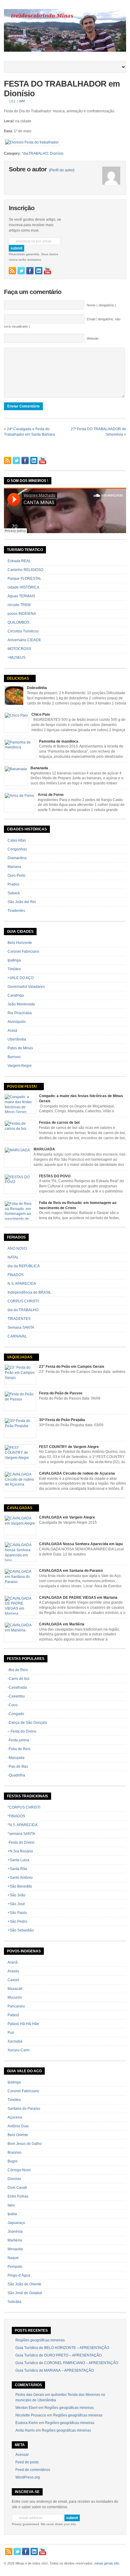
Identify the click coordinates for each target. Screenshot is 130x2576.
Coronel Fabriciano (23, 952)
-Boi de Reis (18, 1670)
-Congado (16, 1714)
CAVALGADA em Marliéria (62, 1624)
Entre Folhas (18, 2196)
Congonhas (17, 849)
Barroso (14, 1057)
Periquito (15, 2267)
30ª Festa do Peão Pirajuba (62, 1420)
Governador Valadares (26, 987)
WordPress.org (28, 2477)
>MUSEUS (16, 658)
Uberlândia (17, 1039)
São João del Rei (22, 902)
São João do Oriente (24, 2284)
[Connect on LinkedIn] (39, 271)
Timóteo (14, 969)
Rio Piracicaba (20, 1013)
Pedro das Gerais (30, 2395)
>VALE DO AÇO (21, 978)
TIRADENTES (19, 1319)
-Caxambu (16, 1696)
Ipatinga (14, 960)
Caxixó (13, 1980)
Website (93, 338)
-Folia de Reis (19, 1749)
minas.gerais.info (107, 2563)
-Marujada (16, 1758)
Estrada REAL (19, 561)
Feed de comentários (33, 2470)
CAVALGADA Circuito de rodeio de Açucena (77, 1473)
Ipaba (12, 2214)
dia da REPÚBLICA (24, 1266)
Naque (13, 2258)
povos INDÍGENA (22, 614)
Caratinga (16, 995)
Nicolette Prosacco (31, 2415)
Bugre (13, 2161)
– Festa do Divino (22, 1731)
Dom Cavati (17, 2188)
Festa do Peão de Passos (61, 1393)
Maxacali (15, 1989)
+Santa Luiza (18, 1860)
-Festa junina (18, 1740)
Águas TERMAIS (21, 596)
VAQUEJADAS (20, 1357)
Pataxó (13, 2015)
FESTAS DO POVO (55, 1176)
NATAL (13, 1257)
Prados (13, 884)
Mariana (14, 867)
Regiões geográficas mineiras (40, 2340)
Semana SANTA (21, 1328)
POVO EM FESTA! (22, 1087)
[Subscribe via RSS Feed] (12, 271)
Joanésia (15, 2231)
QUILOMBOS (18, 622)
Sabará (14, 893)
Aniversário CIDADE (24, 640)
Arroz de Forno (51, 795)
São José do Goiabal (25, 2293)
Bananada (39, 768)
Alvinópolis (17, 1022)
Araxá (12, 1031)
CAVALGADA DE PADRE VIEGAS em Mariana (78, 1598)
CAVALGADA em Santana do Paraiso (71, 1571)
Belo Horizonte (20, 943)
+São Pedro (17, 1921)
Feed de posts (27, 2462)
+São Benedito (20, 1886)
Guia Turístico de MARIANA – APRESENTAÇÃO (55, 2370)
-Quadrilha (16, 1775)
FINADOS (16, 1275)
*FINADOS (16, 1816)
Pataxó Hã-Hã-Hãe (23, 2024)
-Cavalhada (17, 1687)
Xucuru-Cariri (19, 2050)
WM (22, 101)
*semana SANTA (21, 1834)
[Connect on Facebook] (30, 271)
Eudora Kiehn (27, 2423)
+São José (16, 1904)
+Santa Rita (17, 1869)
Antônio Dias (18, 2126)
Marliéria (15, 2240)
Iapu (11, 2205)
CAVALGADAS (20, 1508)
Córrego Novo (19, 2170)
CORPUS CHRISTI (23, 1301)
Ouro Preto (16, 876)
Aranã (13, 1962)
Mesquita (15, 2249)
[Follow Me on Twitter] (21, 271)
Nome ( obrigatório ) (101, 305)
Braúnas (15, 2152)
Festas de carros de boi (59, 1123)
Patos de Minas (20, 1048)
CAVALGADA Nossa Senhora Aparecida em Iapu (81, 1544)
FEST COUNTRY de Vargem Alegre (69, 1447)
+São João (16, 1895)
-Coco (13, 1705)
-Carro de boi (18, 1679)
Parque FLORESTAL (24, 579)
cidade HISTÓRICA (23, 587)
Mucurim (15, 1997)
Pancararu (16, 2006)
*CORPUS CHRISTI (24, 1807)
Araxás (13, 1971)
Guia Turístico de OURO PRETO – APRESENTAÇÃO (58, 2355)
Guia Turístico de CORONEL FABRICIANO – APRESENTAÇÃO (67, 2363)
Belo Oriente (18, 2135)
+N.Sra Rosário (20, 1851)
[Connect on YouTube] (47, 271)
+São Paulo (17, 1913)
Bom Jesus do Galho (25, 2144)
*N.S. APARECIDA (23, 1825)
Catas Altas (17, 840)
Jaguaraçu (16, 2223)
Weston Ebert (26, 2408)
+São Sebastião (21, 1930)
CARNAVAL (17, 1336)
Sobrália (15, 2302)
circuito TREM (19, 605)
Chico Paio (41, 714)
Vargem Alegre (20, 1066)
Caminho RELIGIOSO (25, 570)
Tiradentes (16, 911)
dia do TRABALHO (23, 1310)
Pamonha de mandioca (59, 741)
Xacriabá (15, 2041)
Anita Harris (25, 2430)
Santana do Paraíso (24, 2109)
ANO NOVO (17, 1248)
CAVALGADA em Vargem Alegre (67, 1517)
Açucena (15, 2117)
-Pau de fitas (18, 1766)
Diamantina (17, 858)
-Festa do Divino (21, 1842)
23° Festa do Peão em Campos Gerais (72, 1367)
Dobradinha (37, 688)
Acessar (22, 2455)
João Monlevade (21, 1004)
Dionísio (57, 153)
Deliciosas (18, 678)
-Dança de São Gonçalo (27, 1723)
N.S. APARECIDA (22, 1284)
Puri (11, 2033)
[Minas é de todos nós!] (65, 51)
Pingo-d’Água (19, 2275)
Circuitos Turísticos (23, 631)
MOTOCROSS (19, 649)
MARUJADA (44, 1149)
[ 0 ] (12, 101)
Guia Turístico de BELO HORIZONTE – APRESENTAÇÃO (62, 2348)
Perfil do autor (62, 170)
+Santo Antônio (20, 1878)
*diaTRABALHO (35, 153)
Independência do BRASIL (29, 1292)
